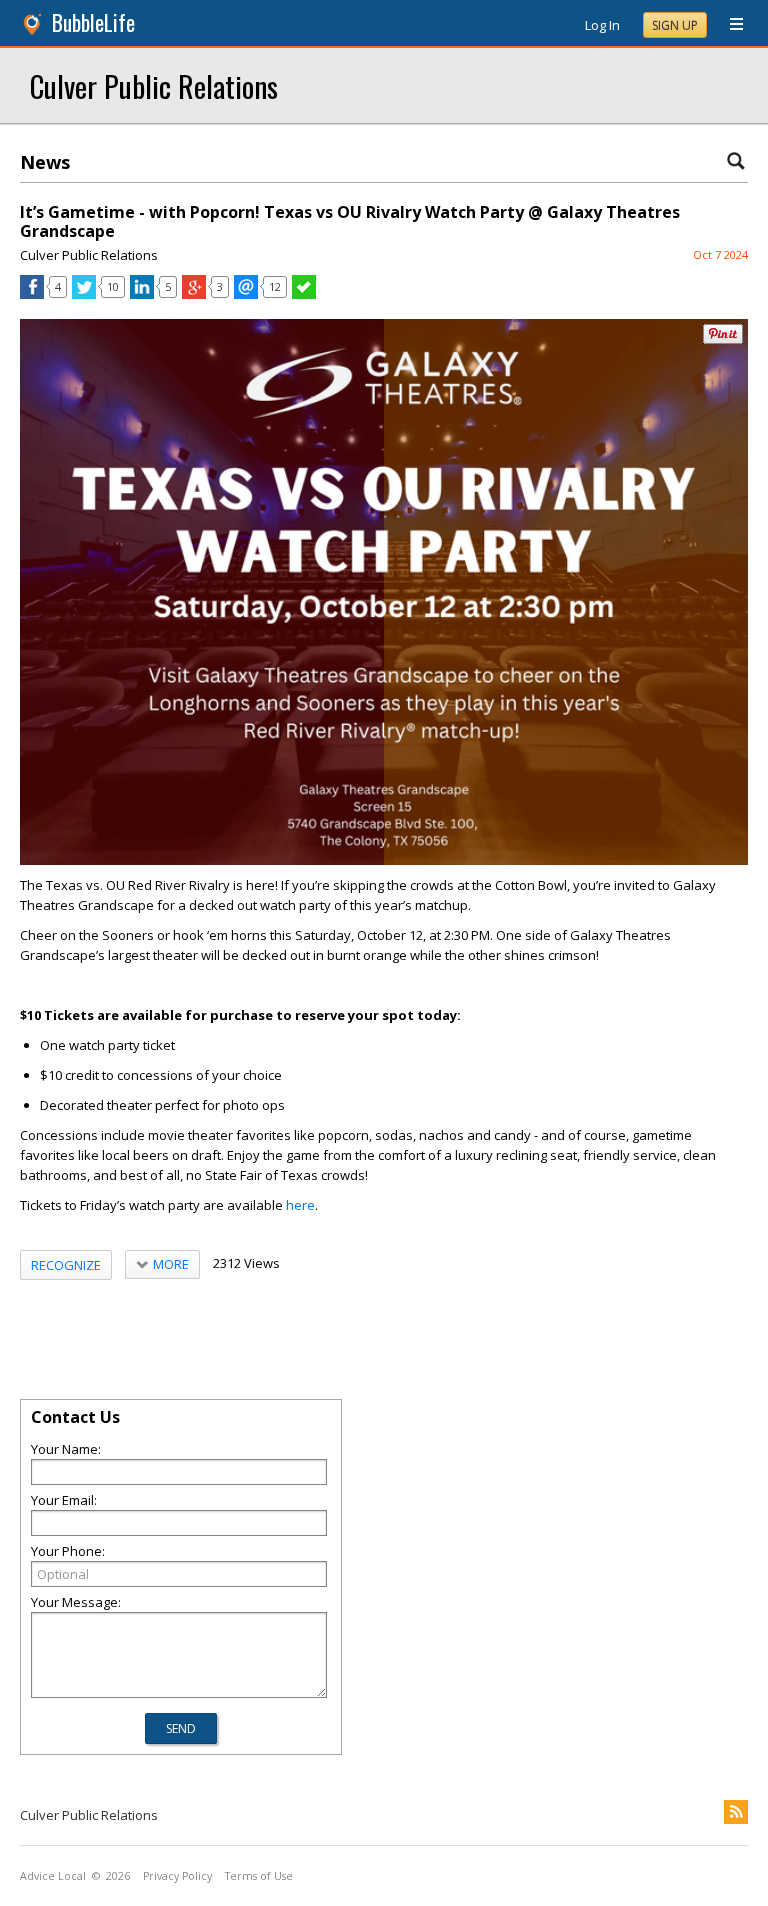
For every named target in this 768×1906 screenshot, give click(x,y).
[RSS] (736, 1812)
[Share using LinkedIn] (142, 294)
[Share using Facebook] (32, 294)
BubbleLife (93, 22)
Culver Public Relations (154, 85)
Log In (602, 25)
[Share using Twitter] (84, 294)
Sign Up (675, 25)
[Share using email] (246, 294)
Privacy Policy (177, 1876)
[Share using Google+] (194, 294)
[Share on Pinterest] (723, 339)
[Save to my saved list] (304, 294)
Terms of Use (259, 1876)
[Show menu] (729, 25)
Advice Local (53, 1876)
